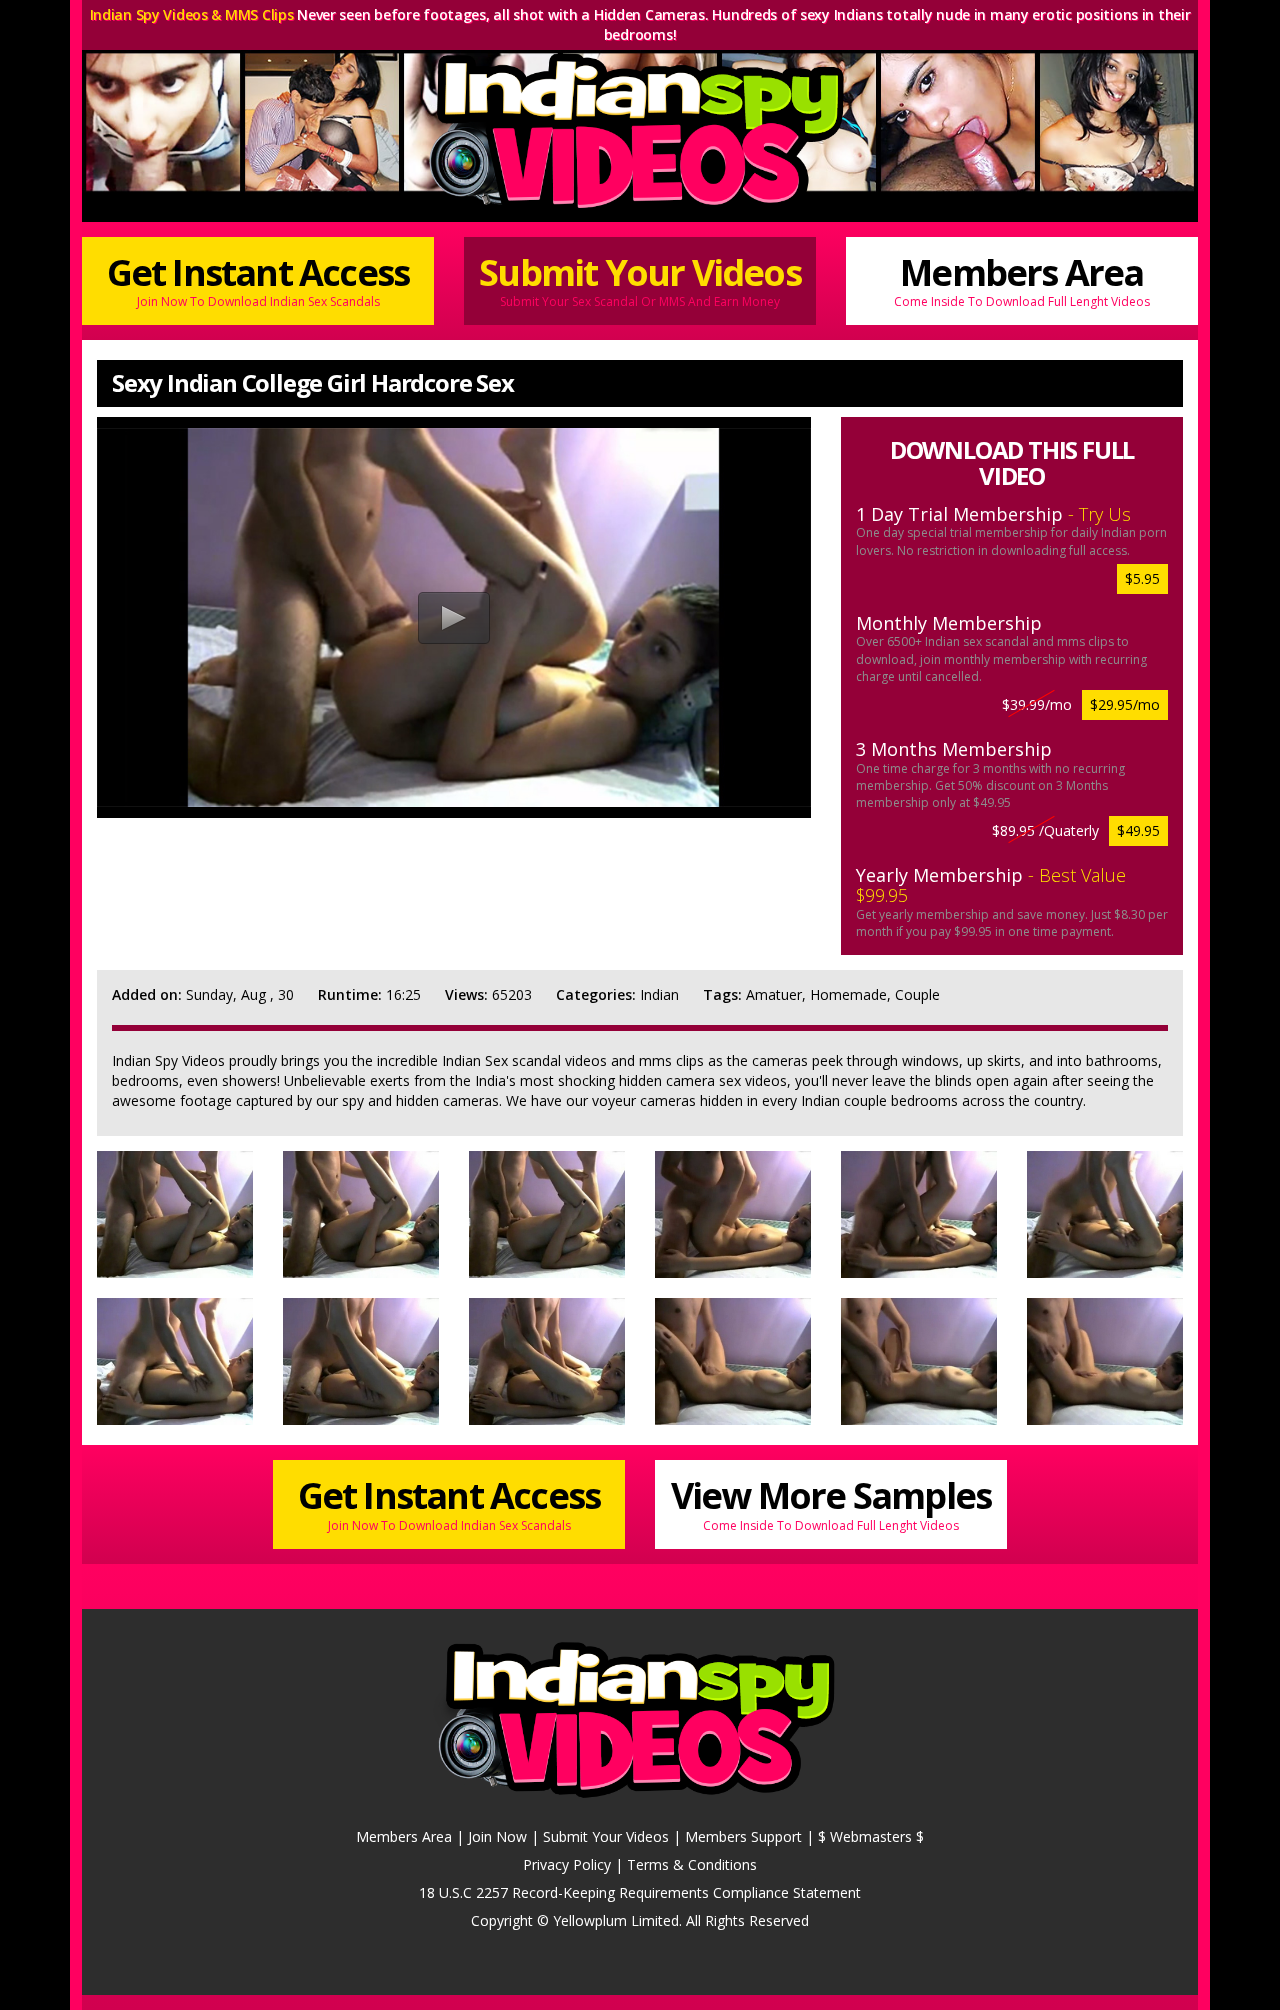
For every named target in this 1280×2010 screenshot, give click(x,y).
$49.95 (1138, 830)
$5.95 (1142, 578)
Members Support (743, 1836)
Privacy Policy (567, 1864)
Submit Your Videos (640, 279)
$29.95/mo (1125, 704)
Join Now (497, 1836)
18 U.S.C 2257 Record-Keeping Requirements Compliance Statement (640, 1892)
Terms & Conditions (692, 1864)
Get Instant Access (258, 279)
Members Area (1022, 279)
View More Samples (831, 1502)
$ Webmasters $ (871, 1836)
